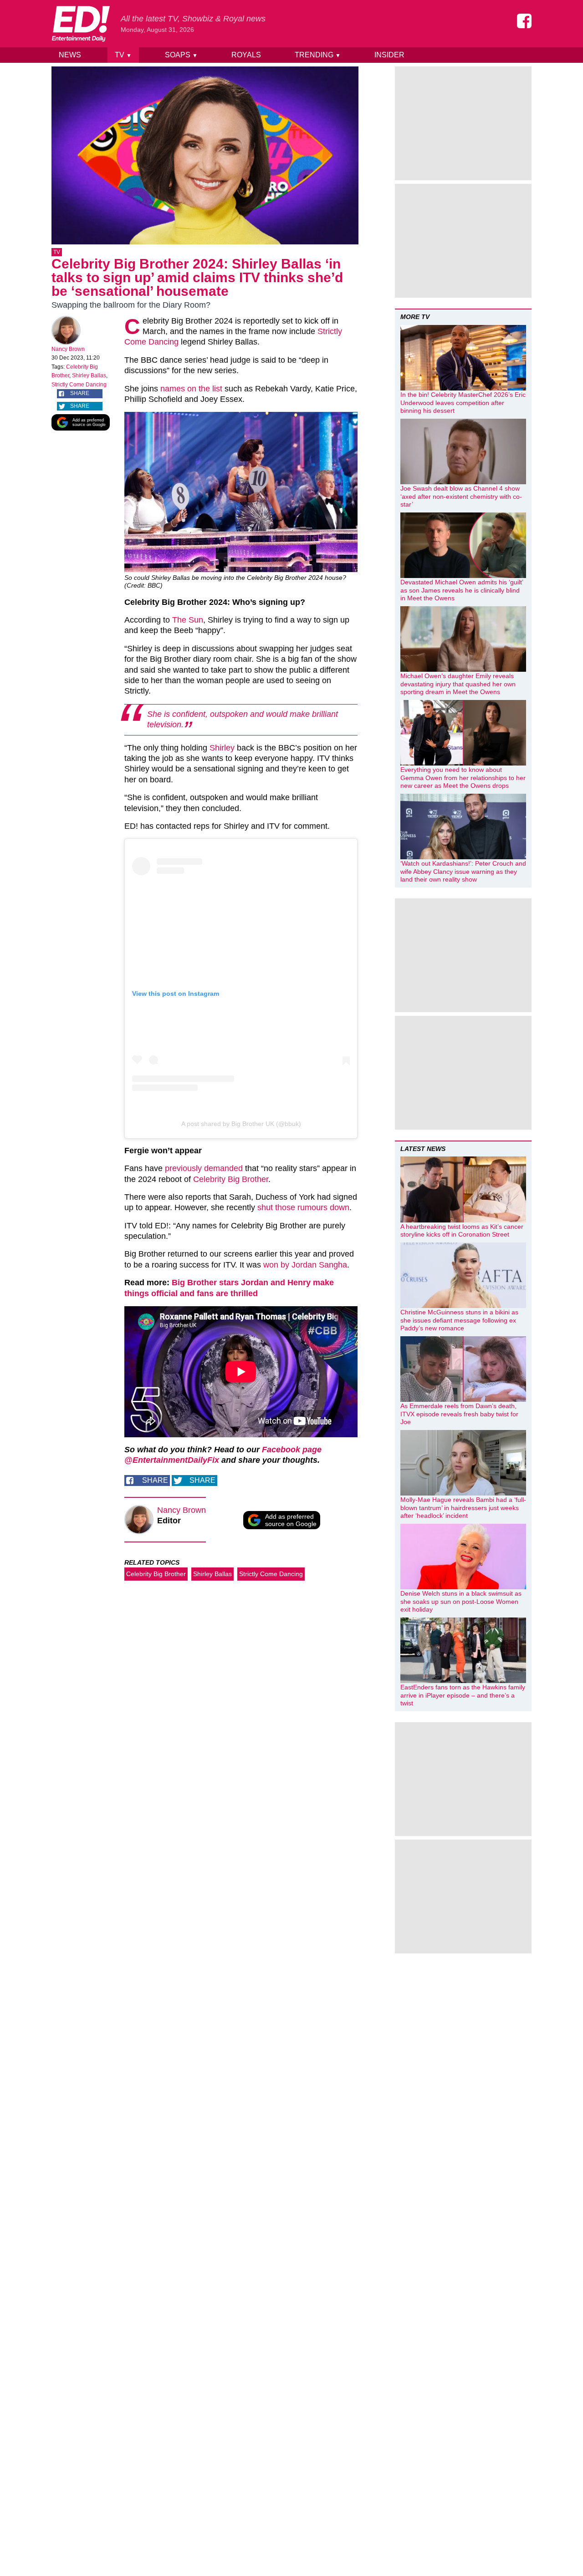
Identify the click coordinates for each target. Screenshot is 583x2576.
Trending (318, 55)
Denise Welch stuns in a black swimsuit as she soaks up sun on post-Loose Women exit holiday (461, 1601)
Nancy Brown (68, 349)
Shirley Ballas (89, 375)
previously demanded (204, 1168)
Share (80, 393)
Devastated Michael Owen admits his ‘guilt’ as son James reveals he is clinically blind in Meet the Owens (462, 590)
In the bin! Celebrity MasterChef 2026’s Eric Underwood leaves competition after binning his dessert (463, 403)
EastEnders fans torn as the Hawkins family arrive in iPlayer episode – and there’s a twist (463, 1695)
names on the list (191, 389)
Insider (389, 55)
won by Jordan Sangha (305, 1265)
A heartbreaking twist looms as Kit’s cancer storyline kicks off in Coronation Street (462, 1231)
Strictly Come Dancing (79, 385)
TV (123, 55)
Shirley (222, 748)
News (70, 55)
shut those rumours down (303, 1207)
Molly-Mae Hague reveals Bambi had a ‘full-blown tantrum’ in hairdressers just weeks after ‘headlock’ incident (463, 1508)
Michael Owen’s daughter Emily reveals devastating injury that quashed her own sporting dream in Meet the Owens (458, 684)
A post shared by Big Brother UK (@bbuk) (241, 1124)
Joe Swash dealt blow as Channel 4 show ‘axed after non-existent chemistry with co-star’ (461, 496)
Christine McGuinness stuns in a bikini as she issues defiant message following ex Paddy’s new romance (459, 1320)
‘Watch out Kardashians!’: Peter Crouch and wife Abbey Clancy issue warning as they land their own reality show (463, 871)
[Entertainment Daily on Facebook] (524, 21)
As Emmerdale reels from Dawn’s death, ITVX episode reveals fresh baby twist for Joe (459, 1414)
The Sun (188, 620)
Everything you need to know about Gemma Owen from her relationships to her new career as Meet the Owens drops (463, 778)
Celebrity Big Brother (231, 1179)
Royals (246, 55)
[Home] (81, 24)
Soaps (181, 55)
